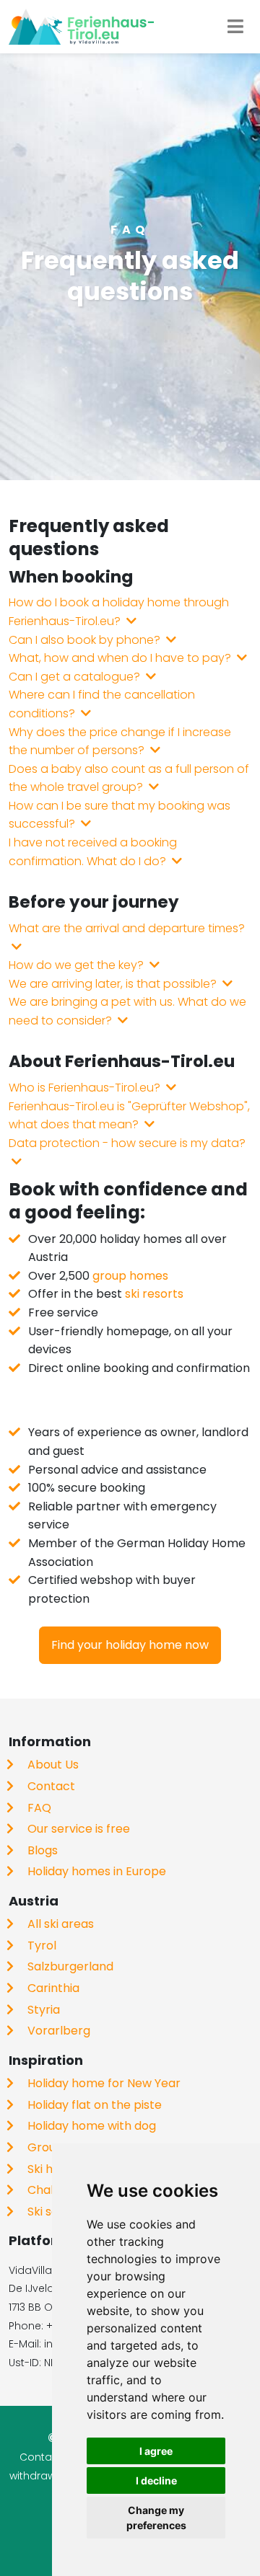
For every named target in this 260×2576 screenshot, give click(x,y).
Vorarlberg (59, 2031)
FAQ (39, 1808)
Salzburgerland (70, 1966)
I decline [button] (156, 2480)
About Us (53, 1765)
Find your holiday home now (130, 1645)
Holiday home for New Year (104, 2083)
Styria (44, 2010)
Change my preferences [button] (156, 2518)
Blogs (43, 1850)
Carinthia (53, 1988)
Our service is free (79, 1829)
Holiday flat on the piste (95, 2105)
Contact (51, 1786)
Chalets (49, 2190)
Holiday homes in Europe (97, 1871)
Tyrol (42, 1946)
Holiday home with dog (92, 2126)
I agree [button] (156, 2451)
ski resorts (154, 1294)
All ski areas (61, 1924)
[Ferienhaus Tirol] (81, 27)
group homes (130, 1276)
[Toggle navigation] (235, 27)
